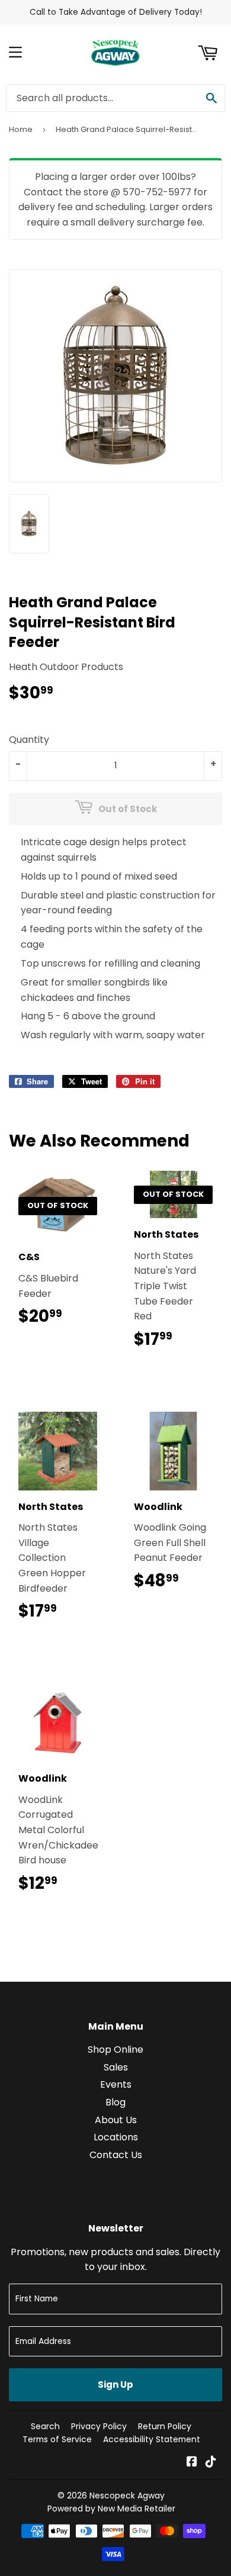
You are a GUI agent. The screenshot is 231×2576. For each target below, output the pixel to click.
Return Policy (165, 2426)
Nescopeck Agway (127, 2495)
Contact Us (116, 2155)
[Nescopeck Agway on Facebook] (192, 2463)
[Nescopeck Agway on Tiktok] (211, 2463)
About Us (116, 2120)
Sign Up (115, 2385)
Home (21, 129)
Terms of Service (57, 2439)
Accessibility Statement (152, 2439)
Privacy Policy (99, 2426)
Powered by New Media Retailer (111, 2509)
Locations (116, 2137)
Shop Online (115, 2049)
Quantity (29, 740)
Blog (115, 2102)
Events (116, 2084)
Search (45, 2426)
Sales (116, 2067)
